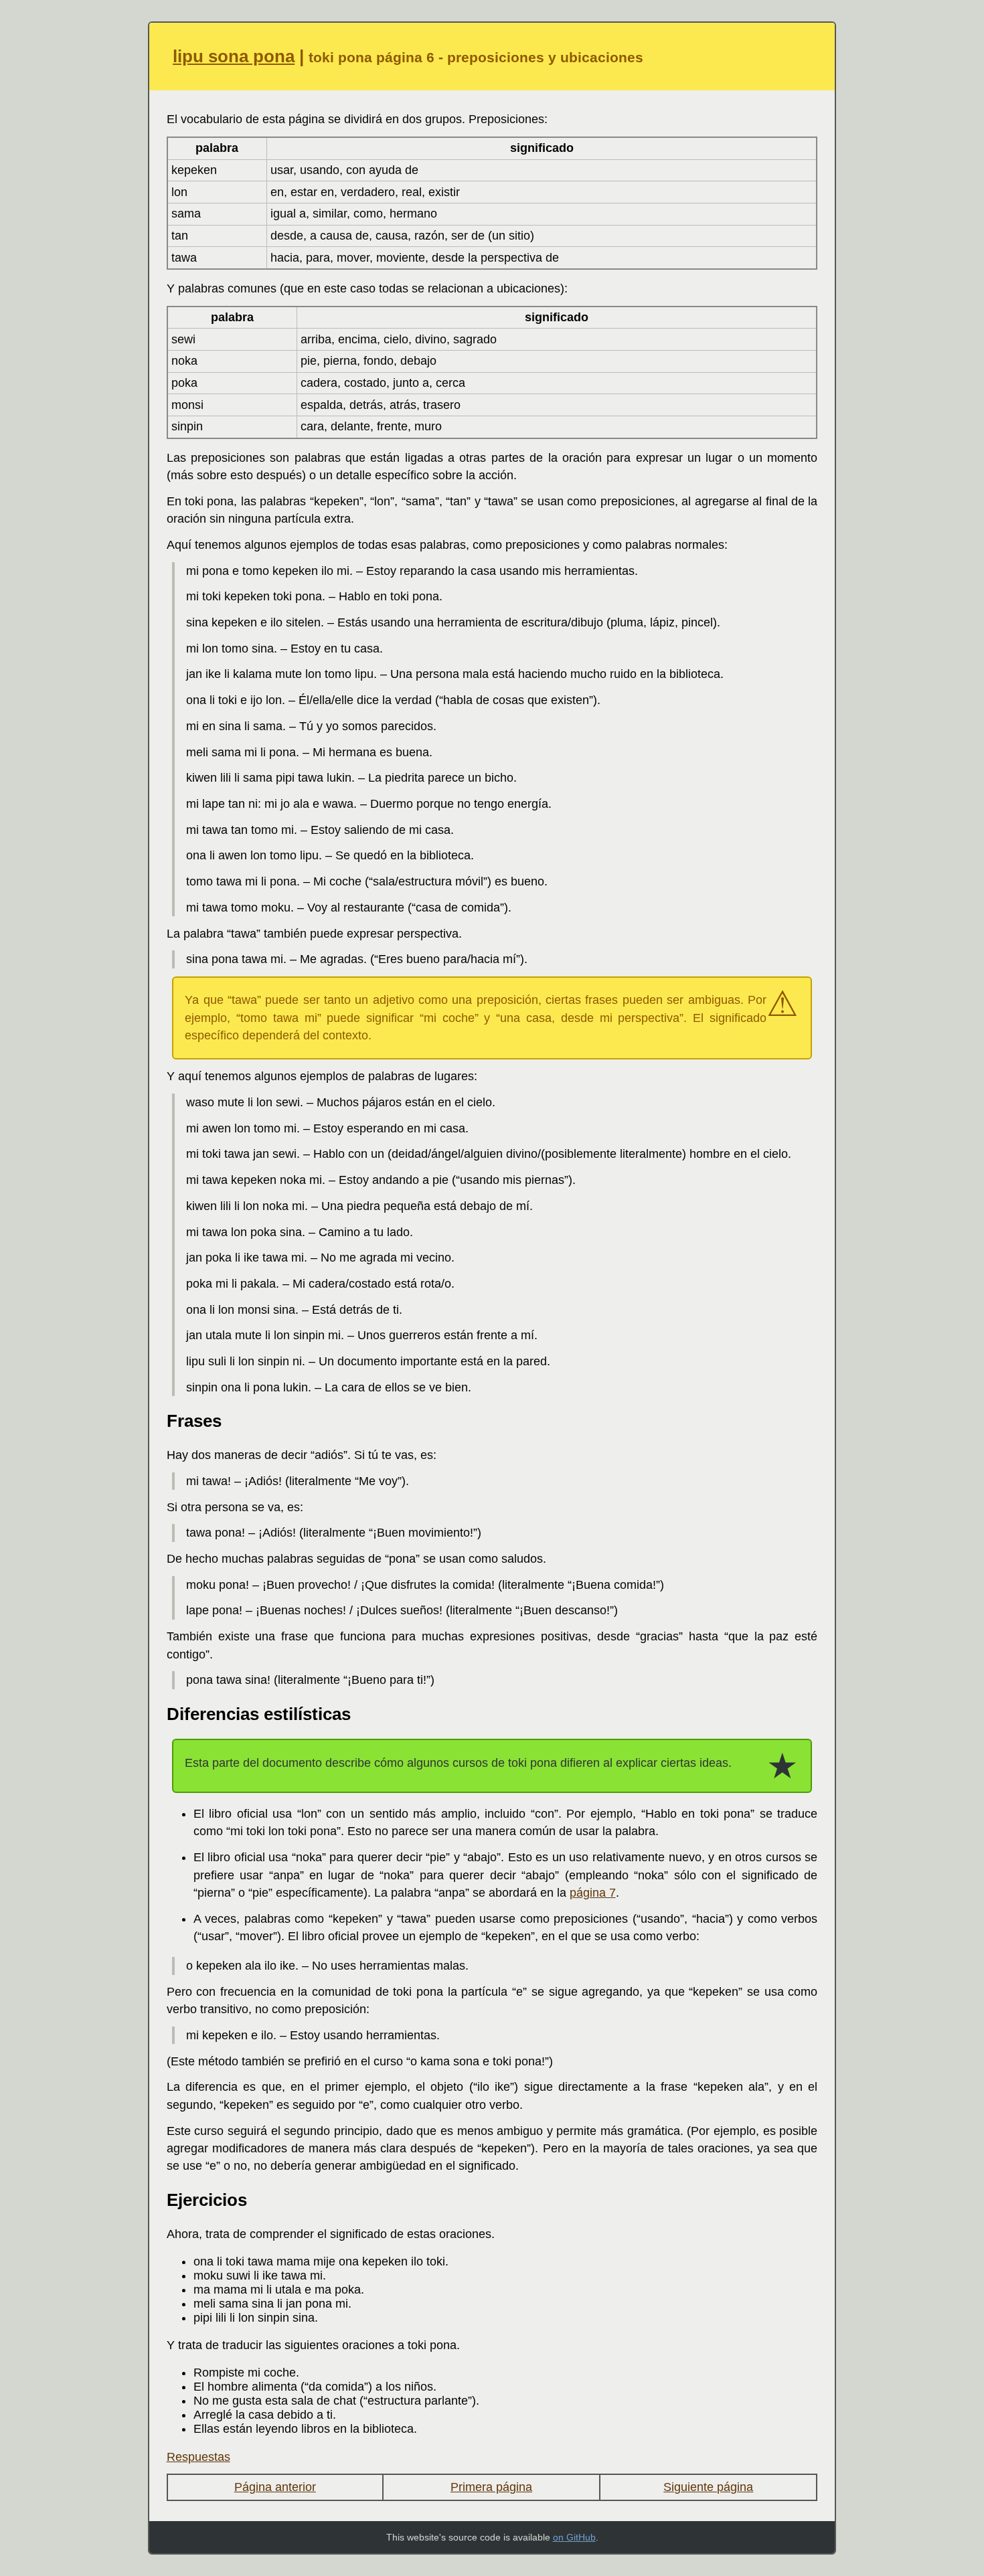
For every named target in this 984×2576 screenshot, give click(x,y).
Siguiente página (708, 2487)
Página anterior (275, 2487)
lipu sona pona (234, 56)
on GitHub (574, 2537)
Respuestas (198, 2457)
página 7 (593, 1893)
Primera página (491, 2487)
